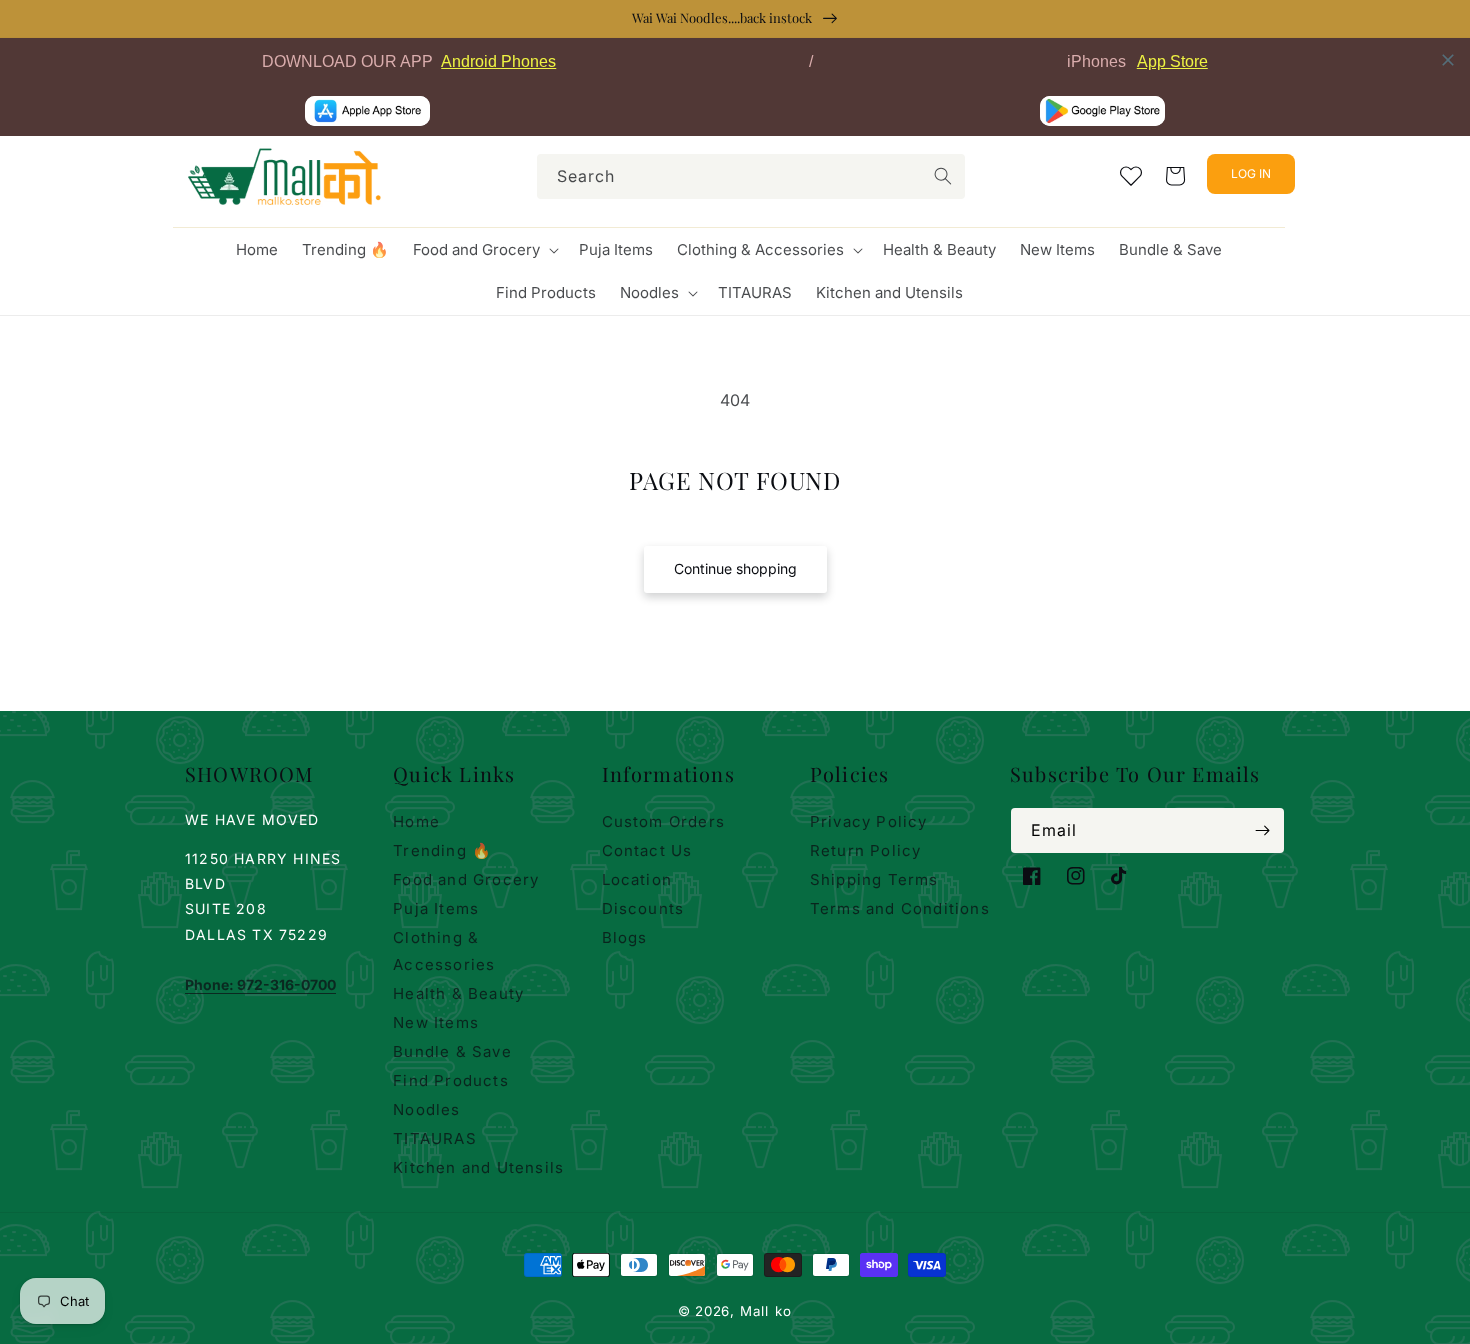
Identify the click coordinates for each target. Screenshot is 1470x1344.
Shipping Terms (874, 879)
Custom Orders (664, 821)
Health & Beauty (458, 993)
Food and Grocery (466, 879)
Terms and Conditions (900, 908)
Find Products (451, 1080)
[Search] (943, 176)
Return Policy (866, 850)
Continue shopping (735, 568)
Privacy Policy (869, 821)
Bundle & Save (452, 1051)
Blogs (625, 937)
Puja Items (436, 908)
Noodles (426, 1109)
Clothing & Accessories (444, 951)
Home (416, 821)
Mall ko (766, 1311)
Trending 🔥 (442, 850)
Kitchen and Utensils (478, 1167)
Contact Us (647, 850)
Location (637, 879)
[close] (1448, 60)
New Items (436, 1022)
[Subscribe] (1262, 830)
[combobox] (751, 176)
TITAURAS (435, 1138)
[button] (484, 250)
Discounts (643, 908)
